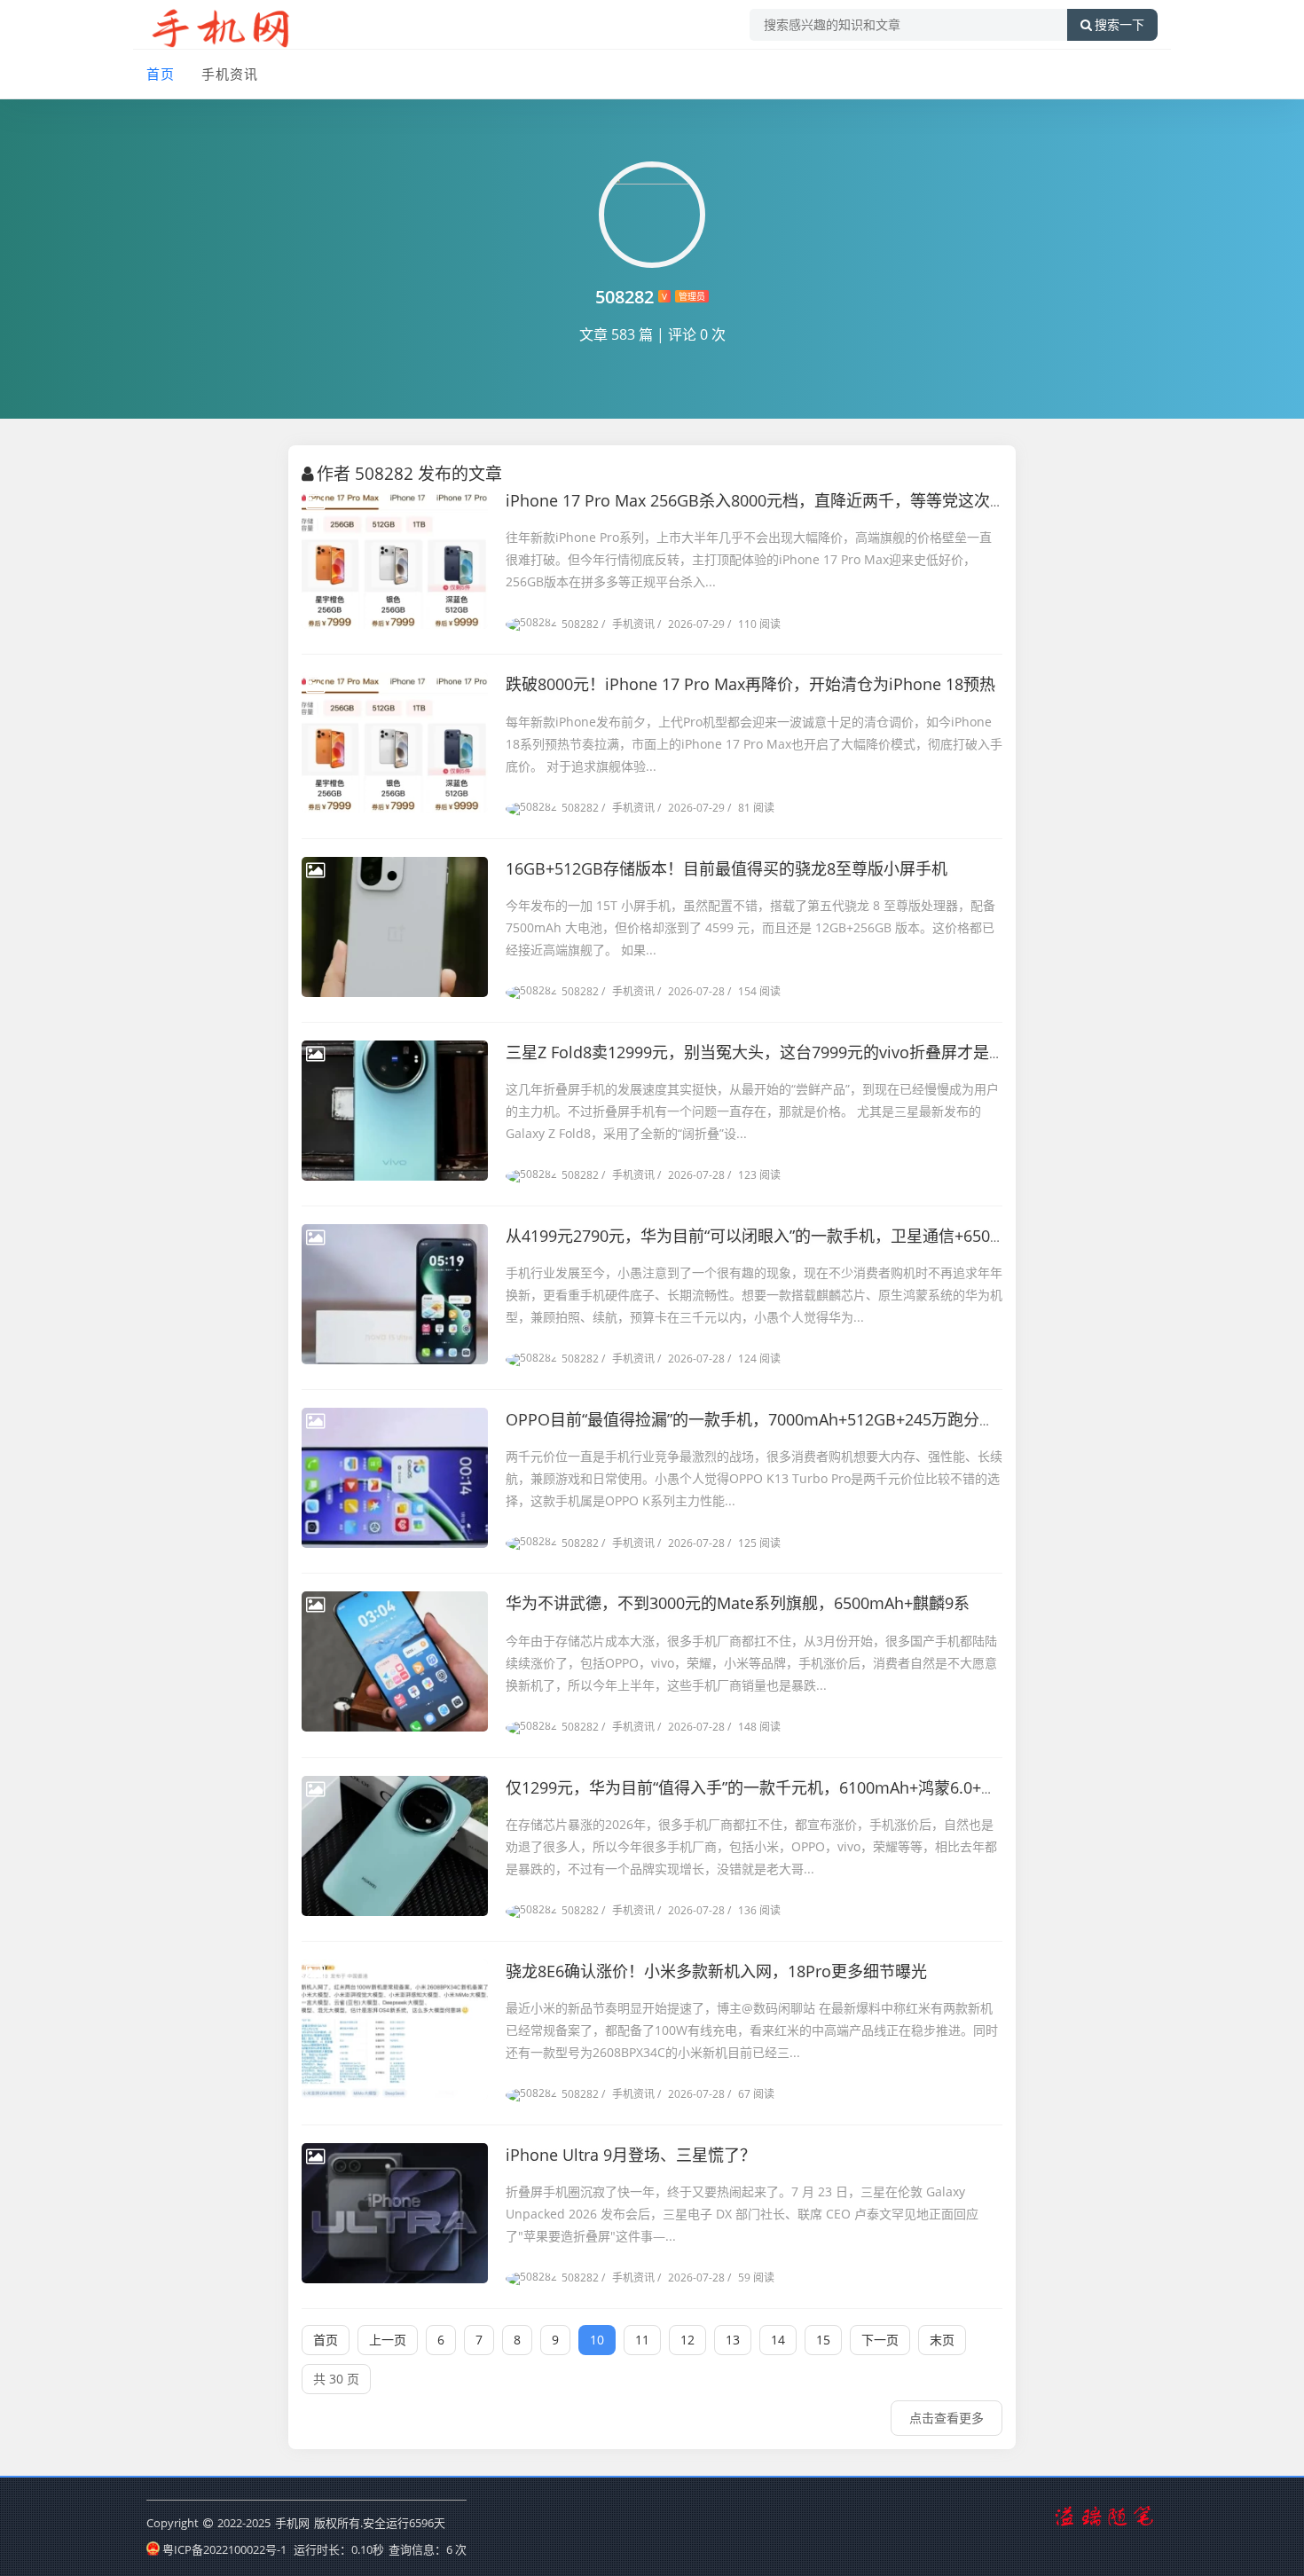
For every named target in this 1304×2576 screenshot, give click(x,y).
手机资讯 (230, 74)
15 (823, 2340)
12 (687, 2340)
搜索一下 (1119, 25)
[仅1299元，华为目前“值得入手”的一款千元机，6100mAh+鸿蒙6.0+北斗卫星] (395, 1846)
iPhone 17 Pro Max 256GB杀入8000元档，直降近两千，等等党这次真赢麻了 (780, 500)
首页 (161, 74)
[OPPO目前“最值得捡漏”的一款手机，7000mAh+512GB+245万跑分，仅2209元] (395, 1478)
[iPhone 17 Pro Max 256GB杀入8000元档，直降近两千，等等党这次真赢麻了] (395, 559)
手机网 (292, 2523)
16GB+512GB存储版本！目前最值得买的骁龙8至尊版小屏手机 (727, 868)
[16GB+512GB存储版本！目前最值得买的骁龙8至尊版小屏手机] (395, 927)
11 (642, 2340)
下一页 (880, 2340)
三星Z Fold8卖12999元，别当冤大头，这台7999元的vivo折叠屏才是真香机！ (779, 1052)
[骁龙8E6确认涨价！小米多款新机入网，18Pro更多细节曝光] (395, 2030)
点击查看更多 (947, 2418)
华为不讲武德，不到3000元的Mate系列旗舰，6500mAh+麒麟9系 (738, 1603)
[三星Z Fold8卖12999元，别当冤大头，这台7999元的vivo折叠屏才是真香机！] (395, 1111)
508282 (580, 624)
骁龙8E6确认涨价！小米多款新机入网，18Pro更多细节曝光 (716, 1971)
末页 (942, 2340)
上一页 (388, 2340)
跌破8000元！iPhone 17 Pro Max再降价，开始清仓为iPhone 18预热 (750, 684)
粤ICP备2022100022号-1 (224, 2549)
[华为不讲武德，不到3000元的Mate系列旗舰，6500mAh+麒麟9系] (395, 1661)
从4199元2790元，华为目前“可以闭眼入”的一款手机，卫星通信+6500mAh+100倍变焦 (811, 1236)
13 (733, 2340)
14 (778, 2340)
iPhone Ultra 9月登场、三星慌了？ (631, 2155)
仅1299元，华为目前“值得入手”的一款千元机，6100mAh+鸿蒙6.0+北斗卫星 (775, 1787)
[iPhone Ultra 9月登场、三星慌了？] (395, 2213)
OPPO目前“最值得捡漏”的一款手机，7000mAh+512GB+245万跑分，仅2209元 (784, 1419)
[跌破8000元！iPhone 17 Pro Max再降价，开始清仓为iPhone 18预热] (395, 742)
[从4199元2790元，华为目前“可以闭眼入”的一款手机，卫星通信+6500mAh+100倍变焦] (395, 1294)
